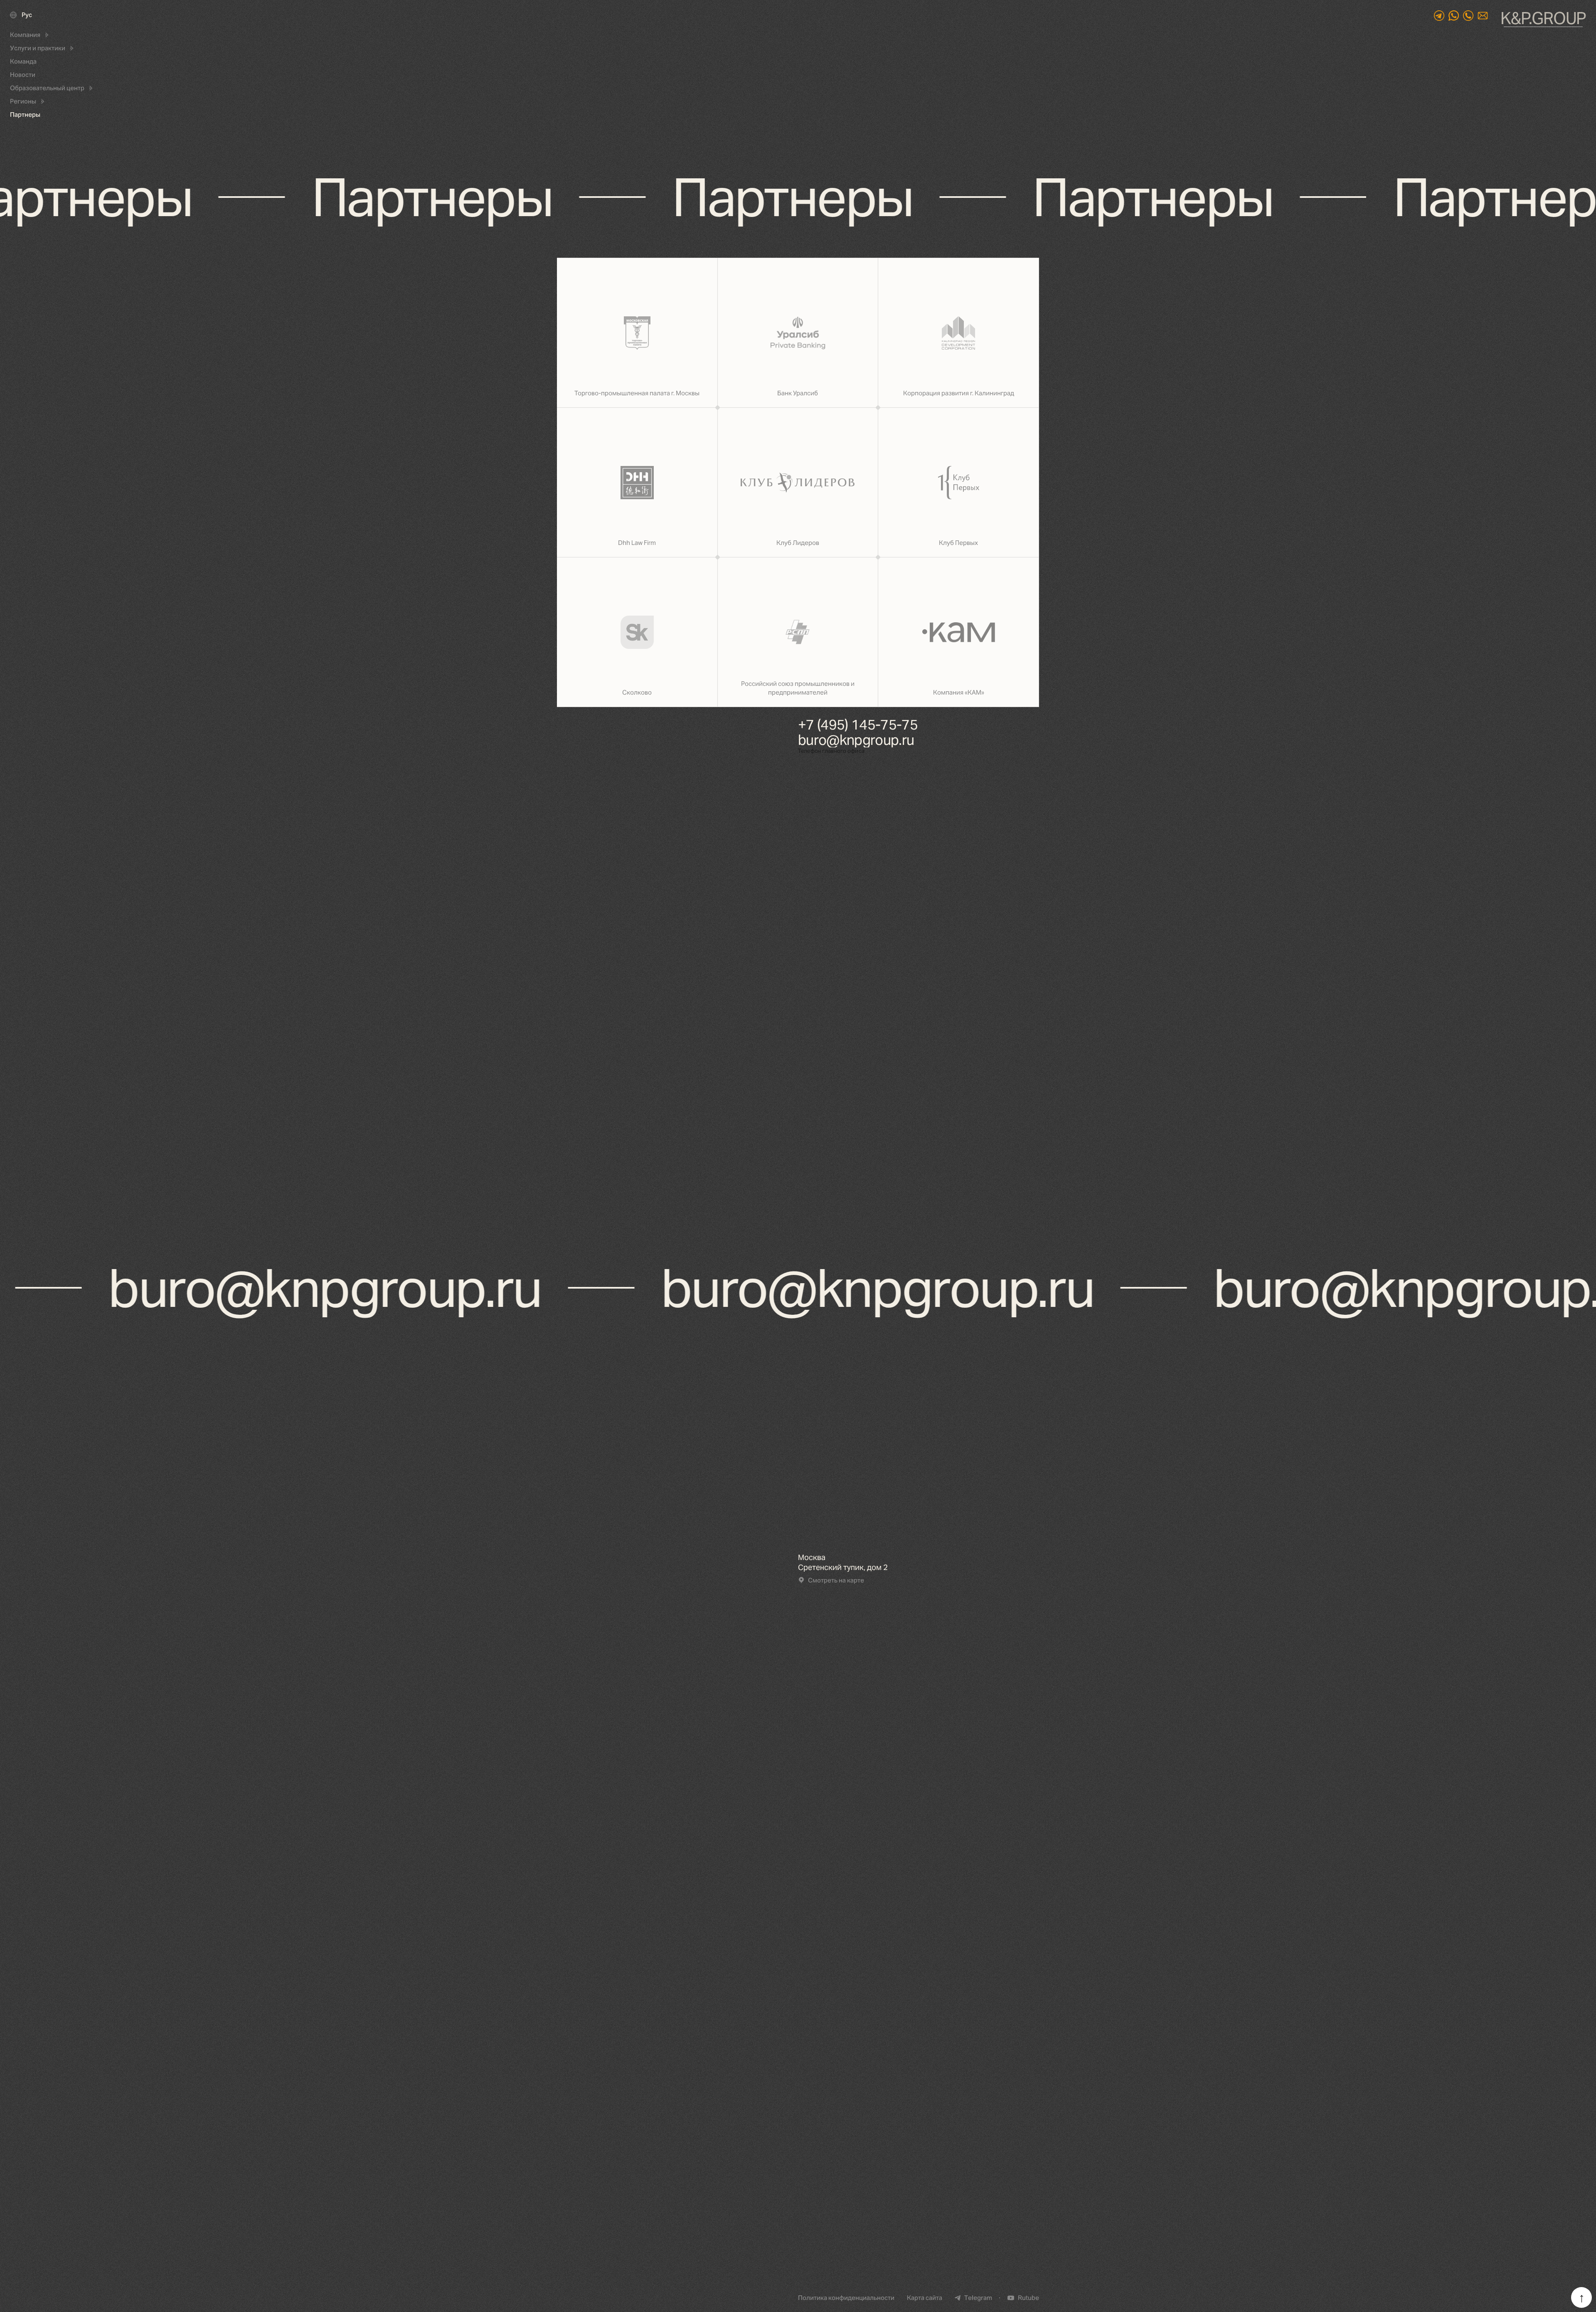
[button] (30, 35)
